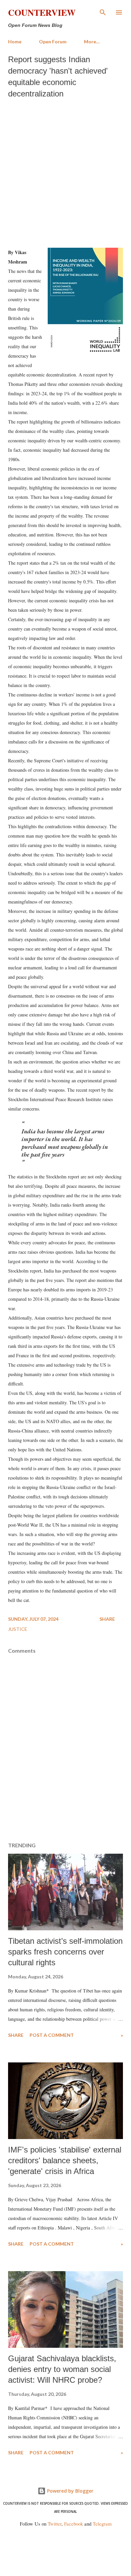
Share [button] (107, 1619)
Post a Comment (52, 2035)
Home (15, 42)
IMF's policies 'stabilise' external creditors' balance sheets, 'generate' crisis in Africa (65, 2160)
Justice (18, 1629)
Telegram (102, 2524)
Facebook (74, 2524)
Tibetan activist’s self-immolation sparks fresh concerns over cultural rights (65, 1952)
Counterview (42, 12)
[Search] (103, 12)
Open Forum (53, 42)
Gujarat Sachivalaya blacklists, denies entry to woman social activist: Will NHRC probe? (62, 2369)
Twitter (55, 2524)
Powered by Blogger (70, 2491)
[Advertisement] (65, 171)
